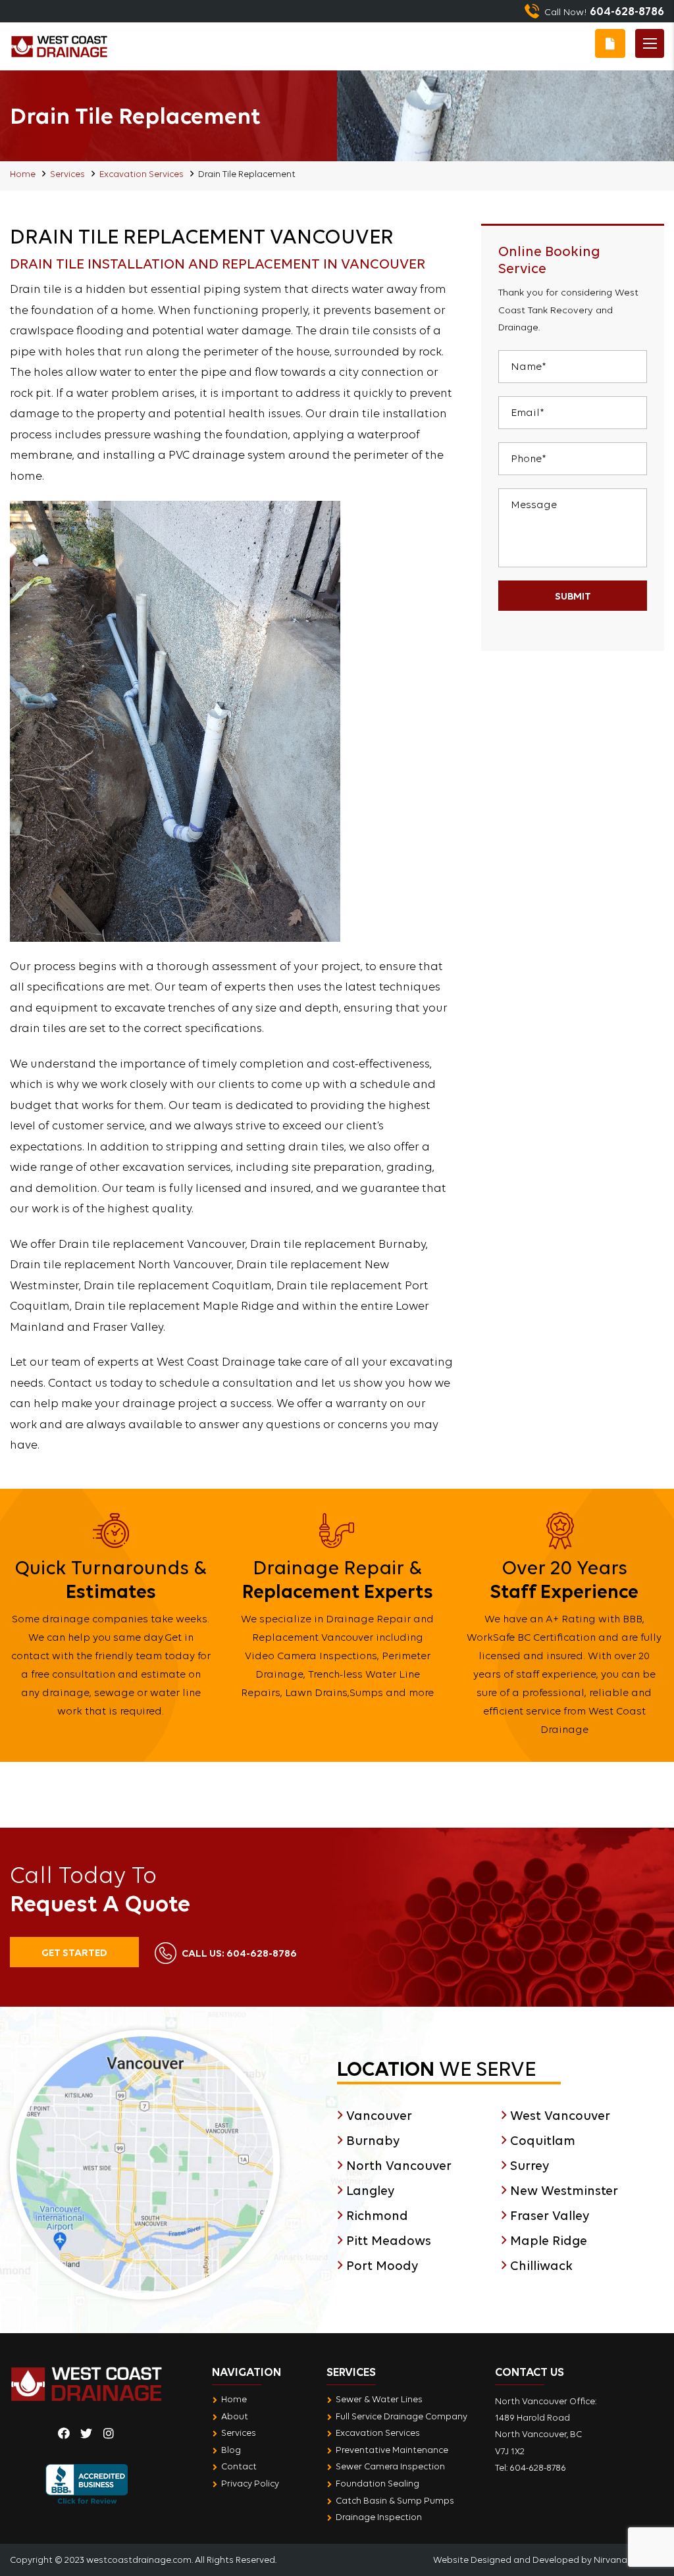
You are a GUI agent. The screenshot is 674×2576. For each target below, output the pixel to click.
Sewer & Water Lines (379, 2399)
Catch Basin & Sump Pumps (395, 2500)
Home (23, 174)
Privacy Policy (250, 2483)
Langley (370, 2190)
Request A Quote (610, 43)
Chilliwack (541, 2265)
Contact (239, 2466)
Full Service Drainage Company (402, 2416)
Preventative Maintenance (392, 2450)
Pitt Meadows (389, 2240)
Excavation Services (142, 174)
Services (67, 174)
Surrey (530, 2165)
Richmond (377, 2215)
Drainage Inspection (379, 2517)
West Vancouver (560, 2115)
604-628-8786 (239, 1953)
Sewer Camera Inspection (390, 2466)
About (235, 2416)
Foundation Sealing (377, 2483)
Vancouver (379, 2115)
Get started (74, 1952)
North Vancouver (399, 2165)
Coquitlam (543, 2140)
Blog (231, 2450)
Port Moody (382, 2265)
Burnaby (373, 2140)
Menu (650, 43)
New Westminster (564, 2190)
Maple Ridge (549, 2240)
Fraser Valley (550, 2215)
